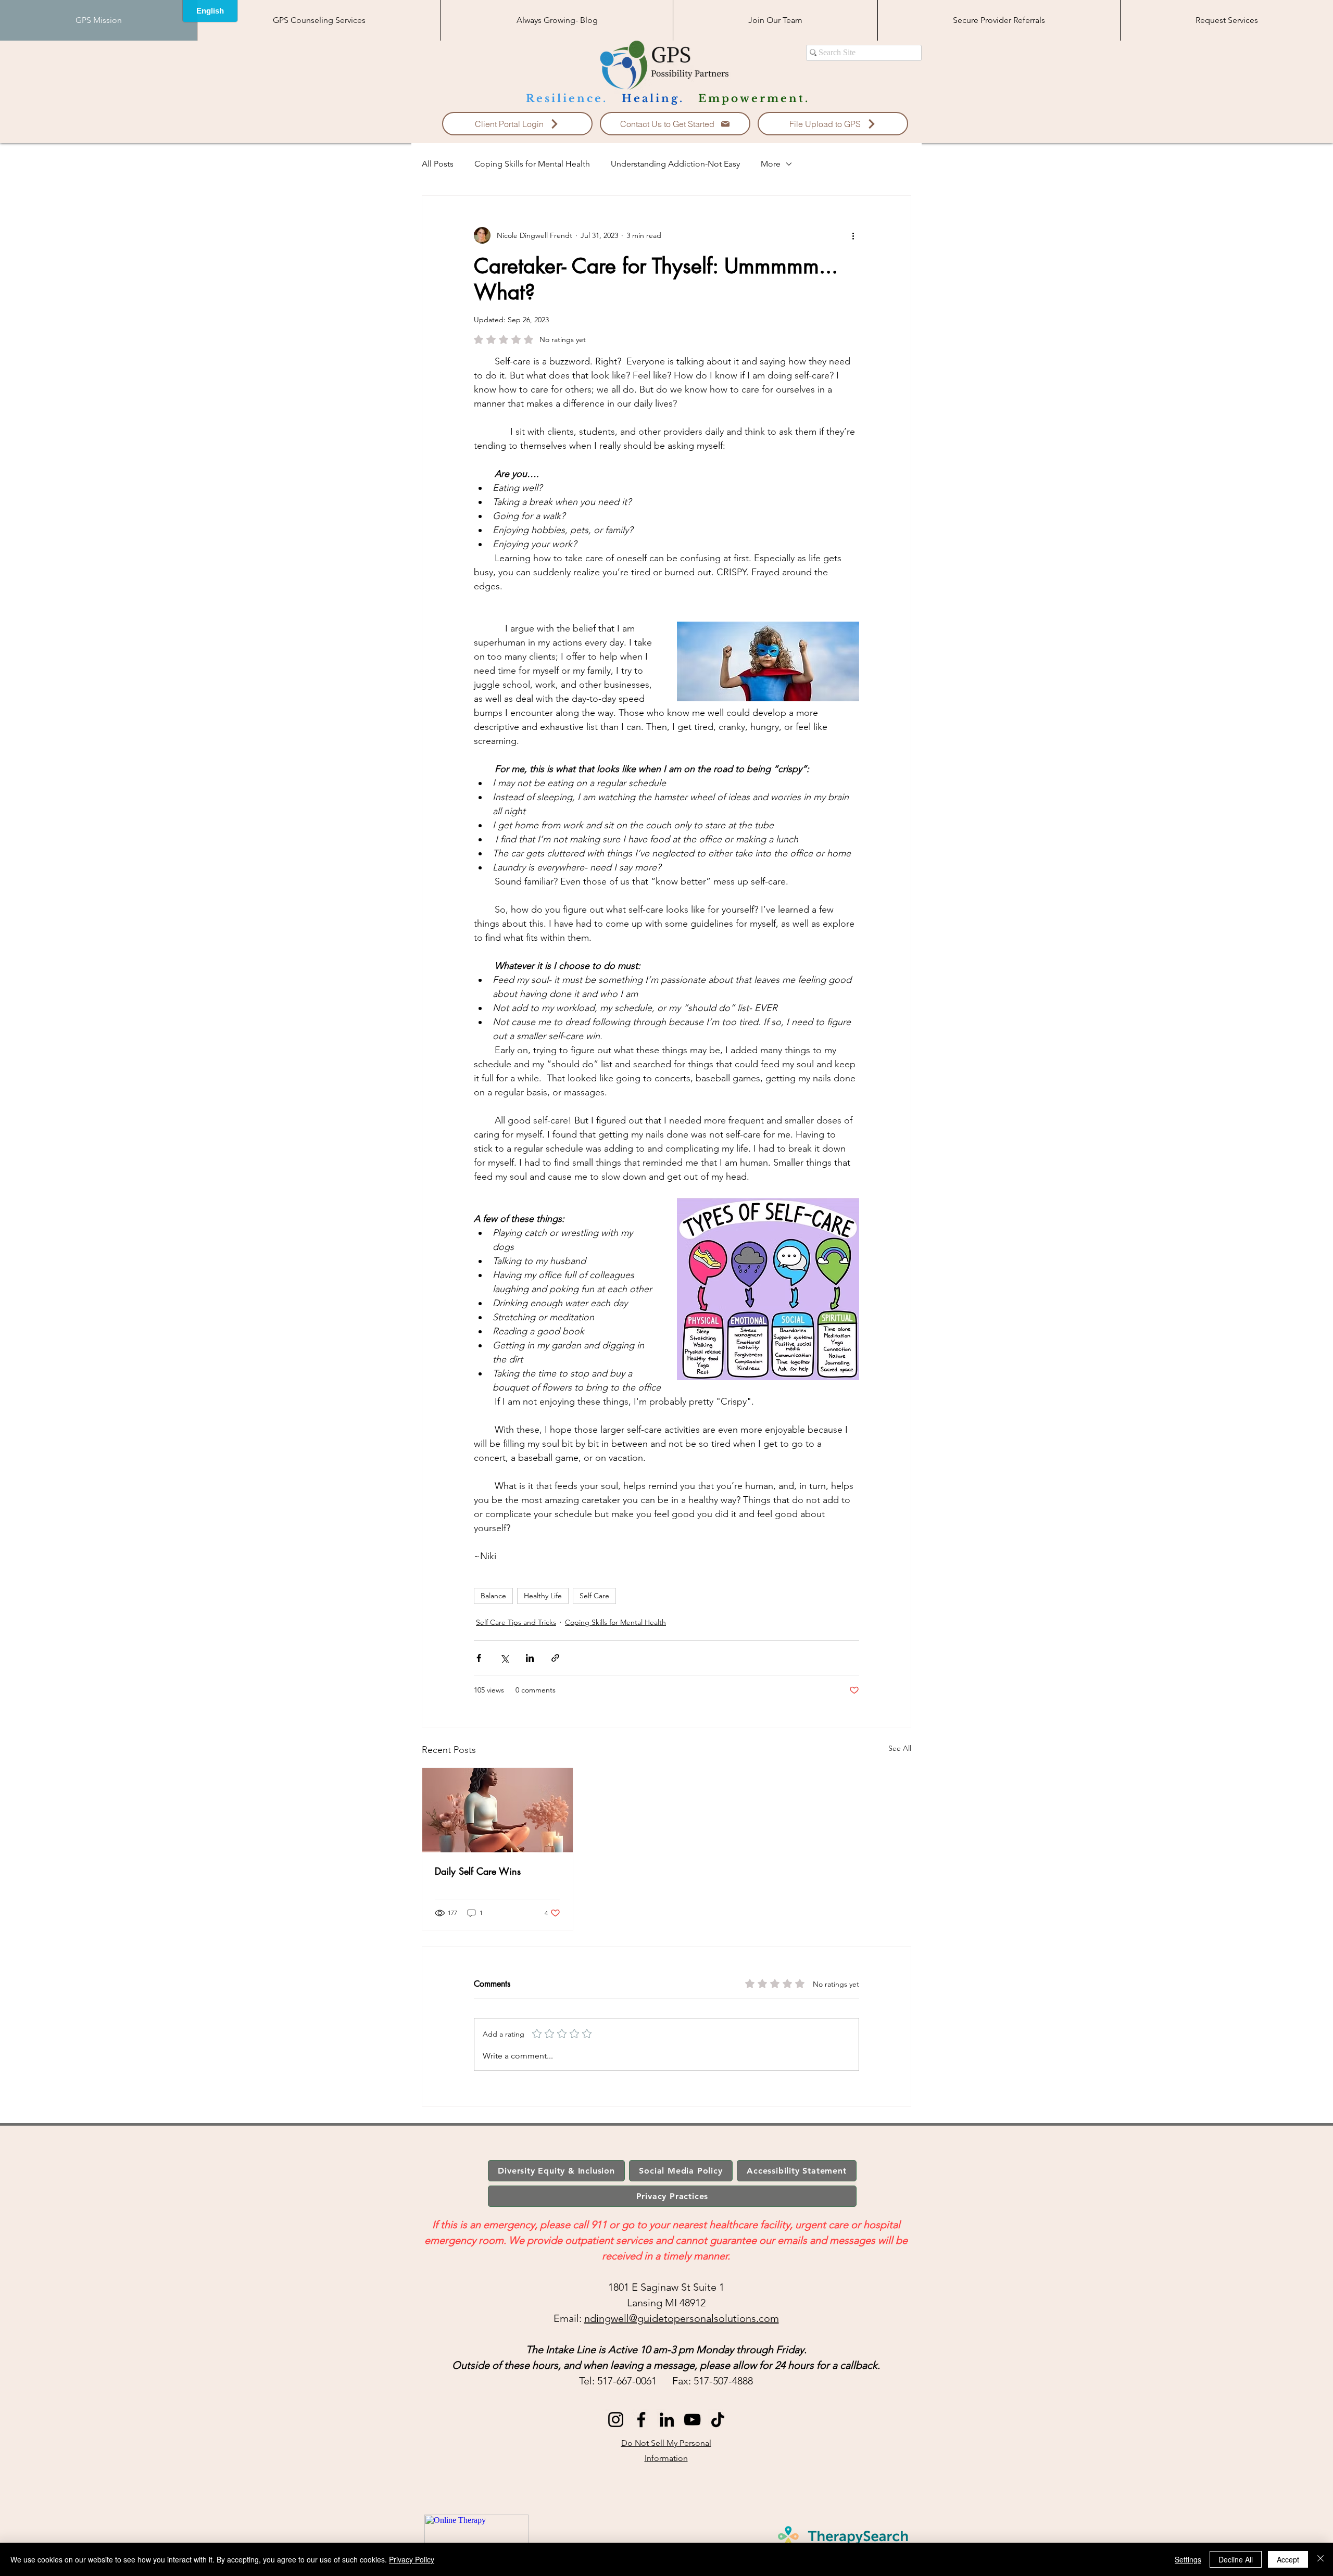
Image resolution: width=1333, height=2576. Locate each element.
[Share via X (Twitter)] (504, 1658)
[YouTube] (692, 2420)
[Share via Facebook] (479, 1658)
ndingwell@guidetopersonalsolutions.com (682, 2318)
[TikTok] (718, 2420)
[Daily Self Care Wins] (498, 1810)
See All (900, 1748)
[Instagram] (616, 2420)
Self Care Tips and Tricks (516, 1622)
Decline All (1236, 2559)
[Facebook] (641, 2420)
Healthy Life (543, 1596)
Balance (493, 1596)
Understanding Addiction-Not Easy (675, 164)
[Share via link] (555, 1658)
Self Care (594, 1596)
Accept (1288, 2559)
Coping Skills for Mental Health (532, 164)
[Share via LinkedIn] (530, 1658)
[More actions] (853, 235)
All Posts (438, 164)
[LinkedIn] (667, 2420)
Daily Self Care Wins (478, 1871)
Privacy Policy (412, 2559)
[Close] (1321, 2559)
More (771, 164)
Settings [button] (1188, 2559)
